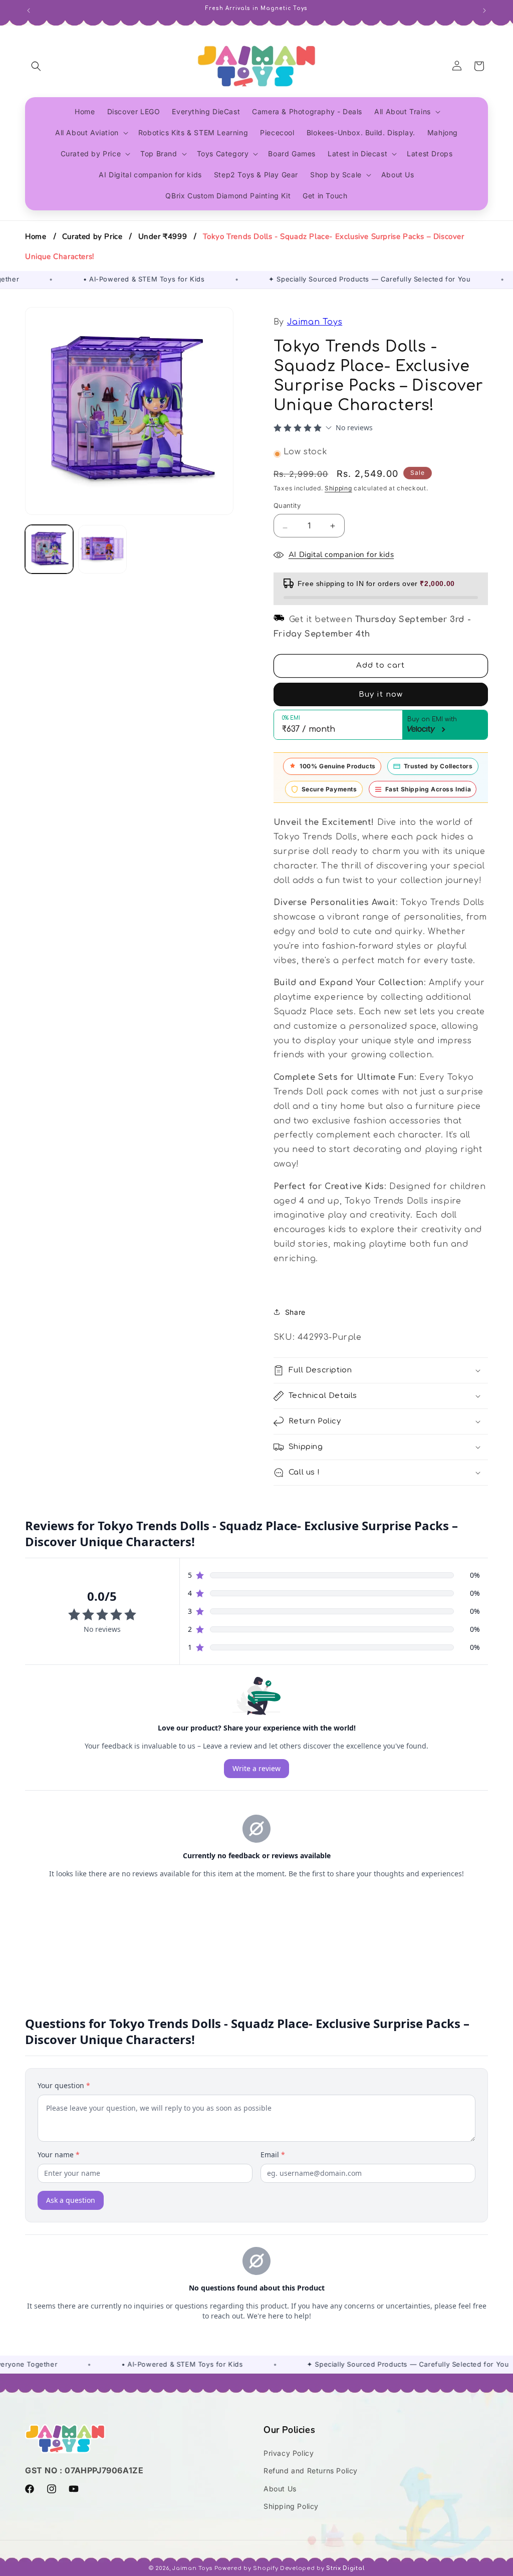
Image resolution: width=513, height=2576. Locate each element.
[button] (36, 66)
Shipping (338, 488)
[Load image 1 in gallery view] (49, 549)
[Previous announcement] (29, 10)
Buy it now (381, 694)
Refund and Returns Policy (311, 2471)
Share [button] (295, 1312)
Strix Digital (345, 2568)
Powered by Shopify (246, 2568)
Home (36, 236)
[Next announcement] (484, 10)
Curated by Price (92, 236)
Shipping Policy (291, 2506)
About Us (280, 2489)
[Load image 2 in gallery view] (102, 549)
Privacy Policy (289, 2453)
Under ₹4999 (163, 236)
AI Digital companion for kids (341, 554)
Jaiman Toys (315, 322)
